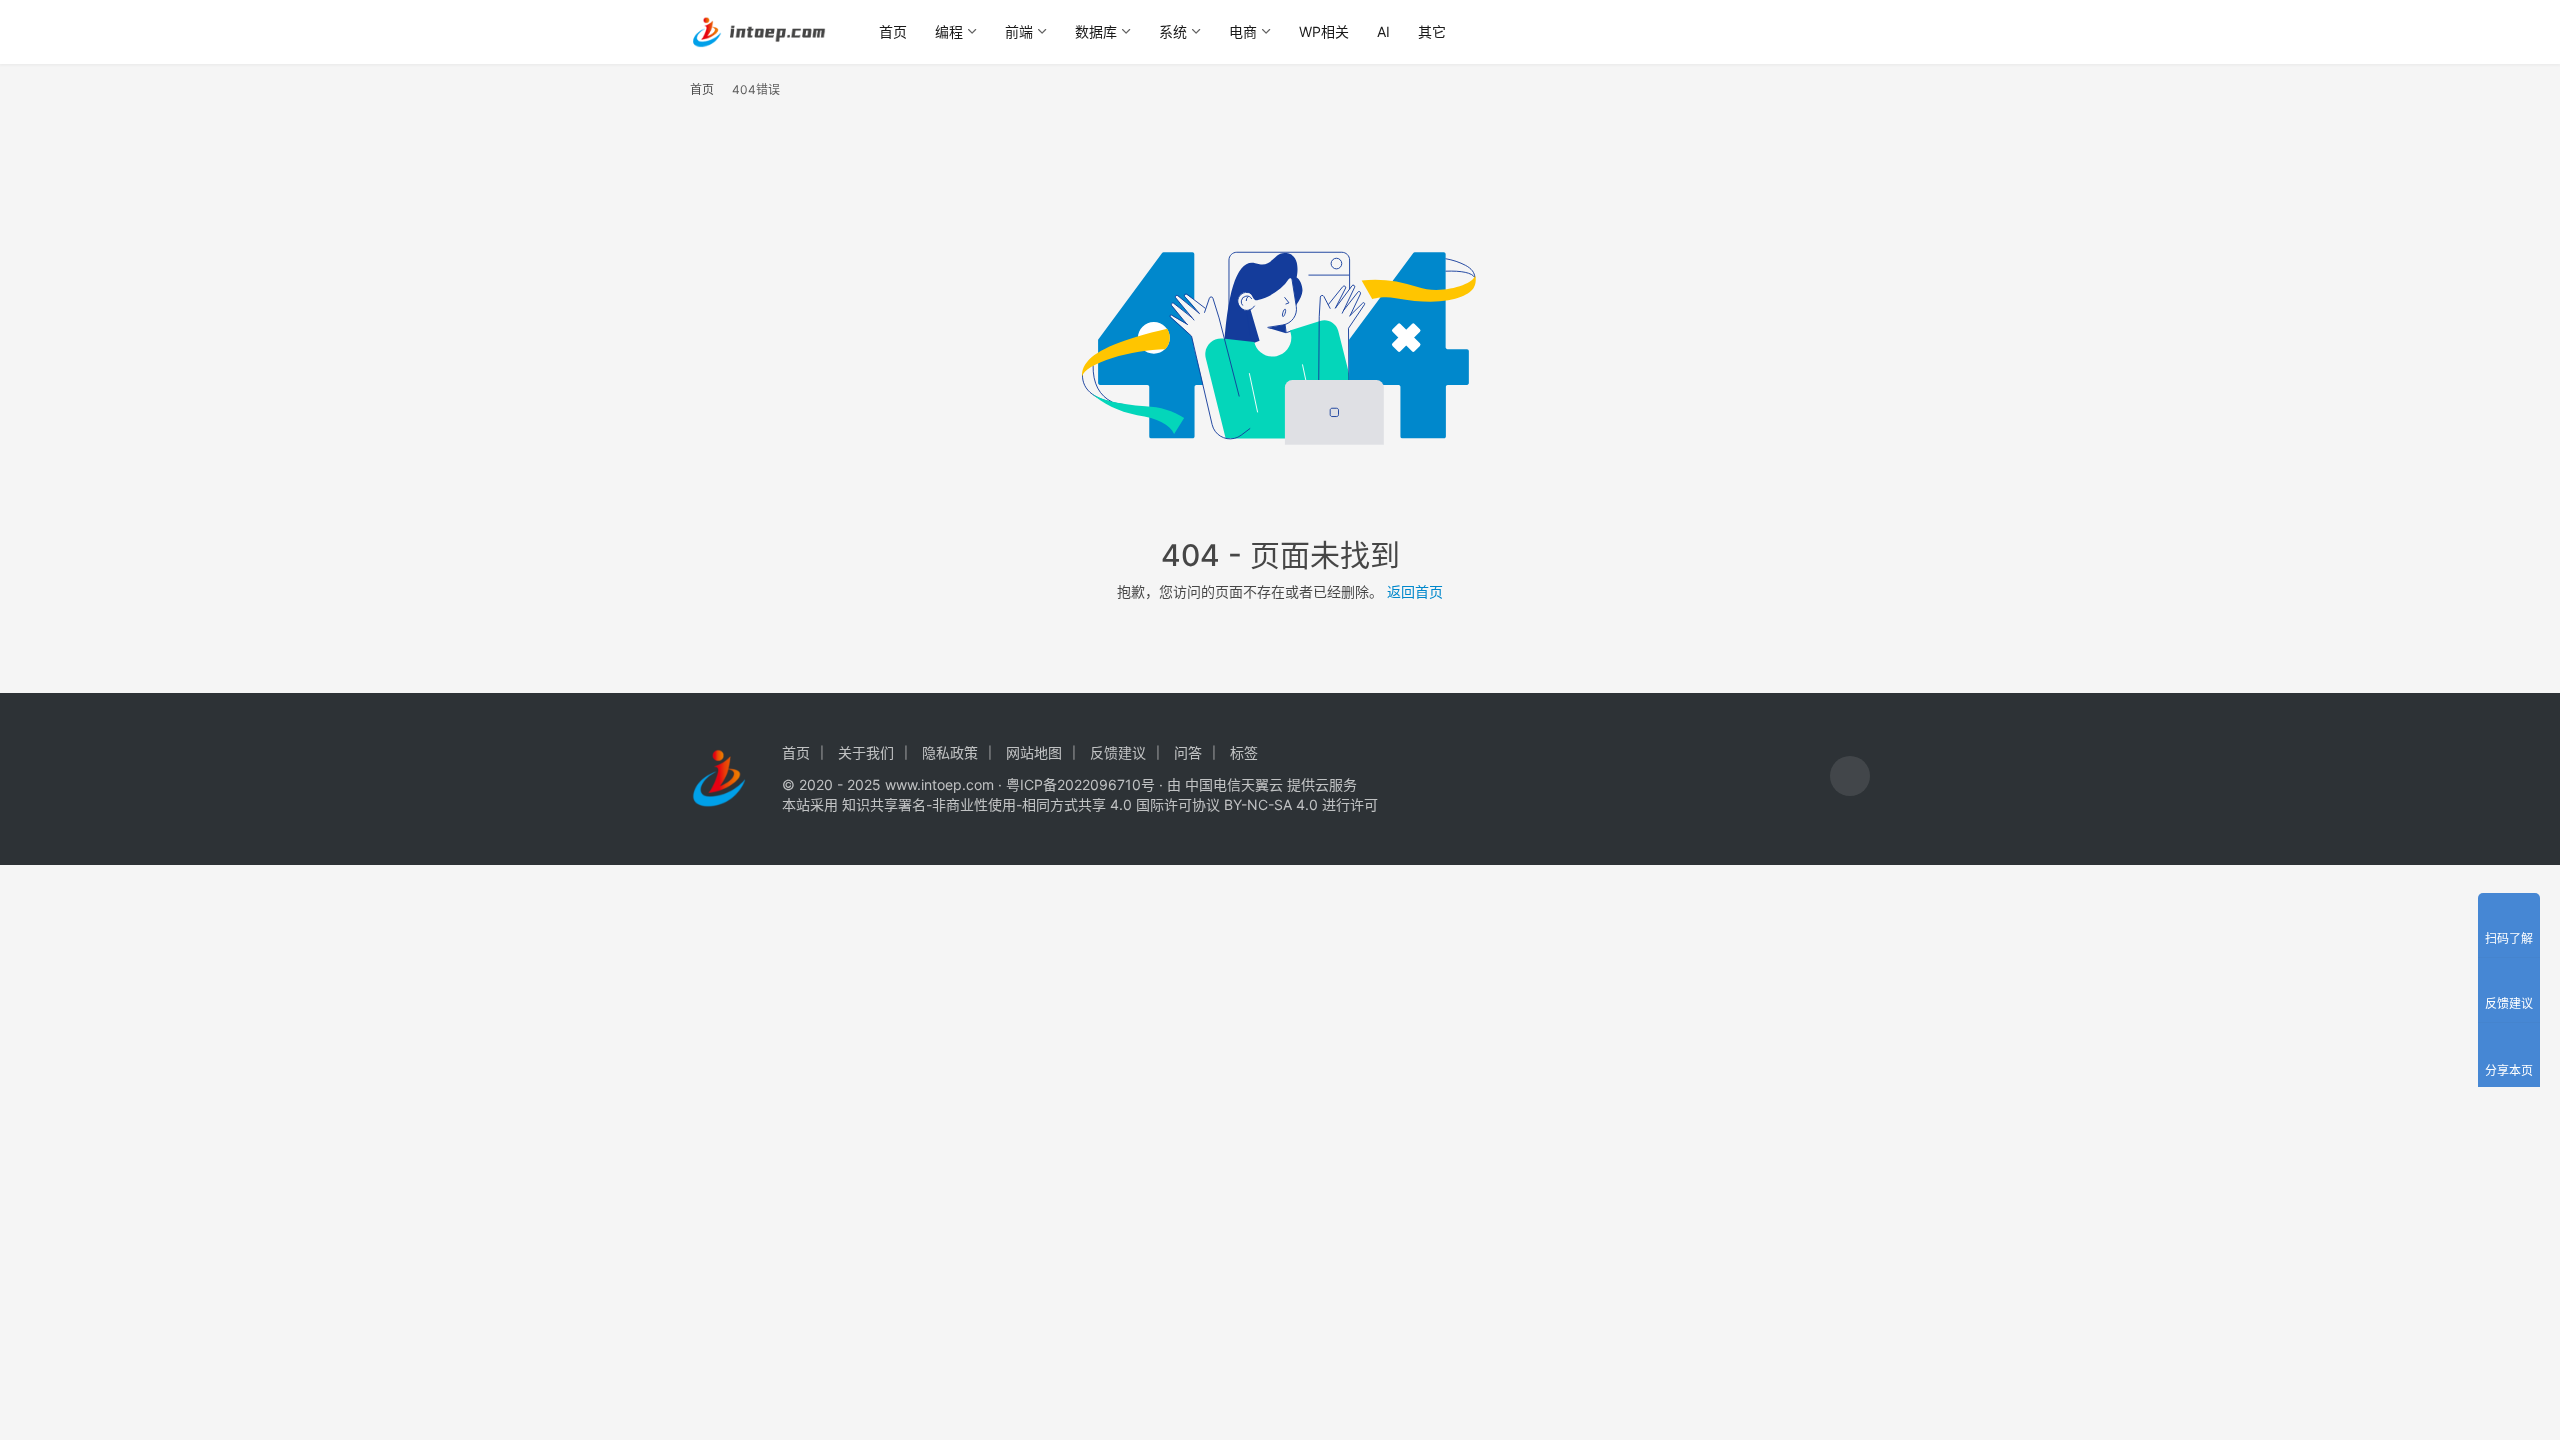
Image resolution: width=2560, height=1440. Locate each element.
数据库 (1096, 31)
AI (1383, 31)
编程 (949, 31)
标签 (1244, 752)
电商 (1243, 31)
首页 (893, 31)
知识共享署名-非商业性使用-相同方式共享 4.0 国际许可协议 (1031, 804)
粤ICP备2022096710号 (1080, 784)
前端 (1019, 31)
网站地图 (1034, 752)
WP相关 (1324, 31)
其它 (1432, 31)
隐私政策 (950, 752)
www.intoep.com (939, 784)
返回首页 (1415, 591)
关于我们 (866, 752)
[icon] (1850, 778)
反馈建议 (1118, 752)
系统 (1173, 31)
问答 (1188, 752)
